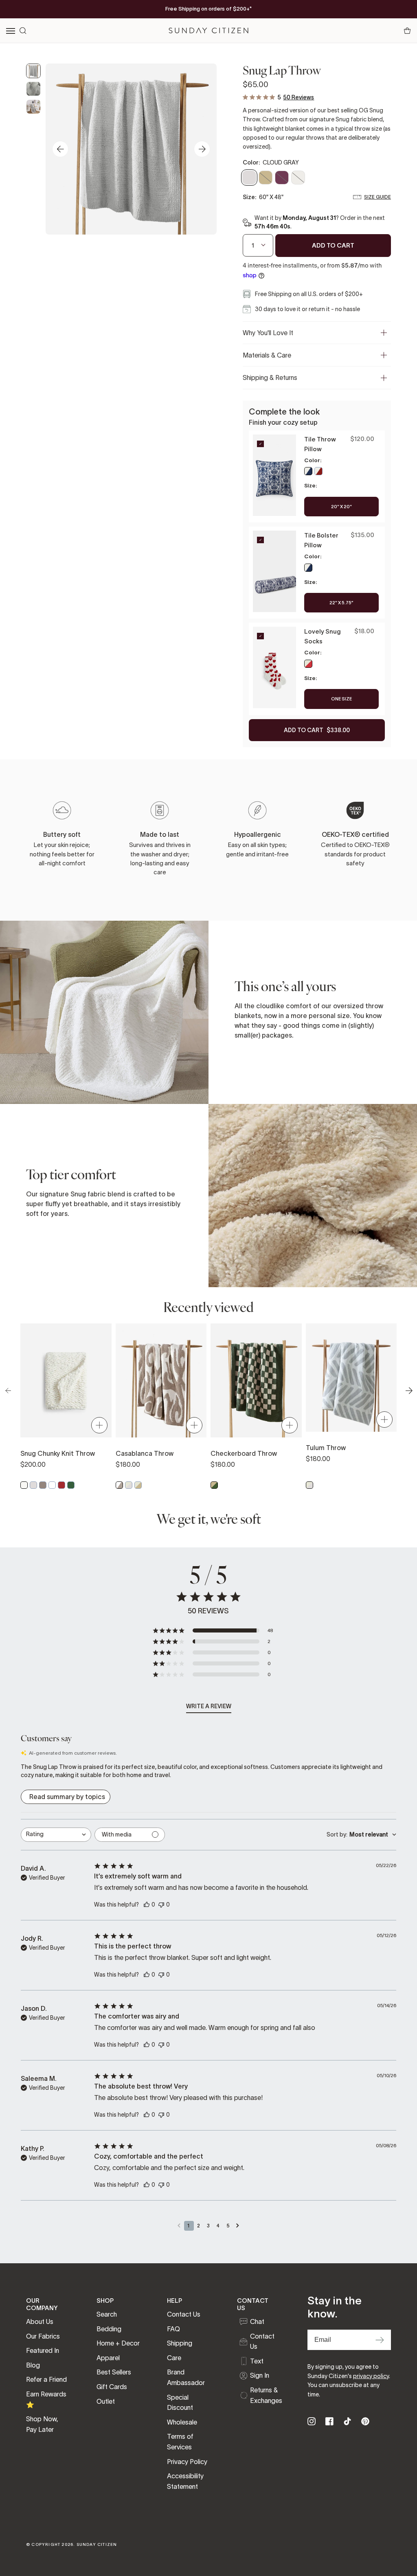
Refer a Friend (46, 2379)
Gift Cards (112, 2387)
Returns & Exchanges (266, 2395)
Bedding (109, 2329)
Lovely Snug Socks (323, 636)
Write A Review (209, 1706)
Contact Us (184, 2314)
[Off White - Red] (308, 664)
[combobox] (56, 1835)
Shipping (180, 2343)
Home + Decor (118, 2343)
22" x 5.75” (341, 603)
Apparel (108, 2358)
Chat (257, 2321)
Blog (33, 2365)
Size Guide (377, 197)
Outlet (106, 2401)
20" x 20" (341, 507)
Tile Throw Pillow (320, 444)
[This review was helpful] (147, 1904)
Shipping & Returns (270, 377)
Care (174, 2358)
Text (257, 2361)
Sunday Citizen (97, 2544)
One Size (341, 699)
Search (107, 2314)
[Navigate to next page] (238, 2226)
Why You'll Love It (268, 333)
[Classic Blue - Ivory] (308, 471)
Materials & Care (267, 355)
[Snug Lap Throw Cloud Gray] (33, 71)
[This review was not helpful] (161, 1904)
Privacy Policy (187, 2462)
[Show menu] (11, 31)
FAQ (173, 2329)
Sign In (260, 2375)
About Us (40, 2321)
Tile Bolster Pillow (321, 540)
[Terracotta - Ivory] (318, 471)
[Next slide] (202, 149)
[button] (213, 1630)
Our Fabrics (43, 2336)
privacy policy (371, 2376)
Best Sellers (114, 2372)
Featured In (43, 2350)
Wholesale (182, 2422)
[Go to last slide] (60, 149)
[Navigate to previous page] (179, 2226)
